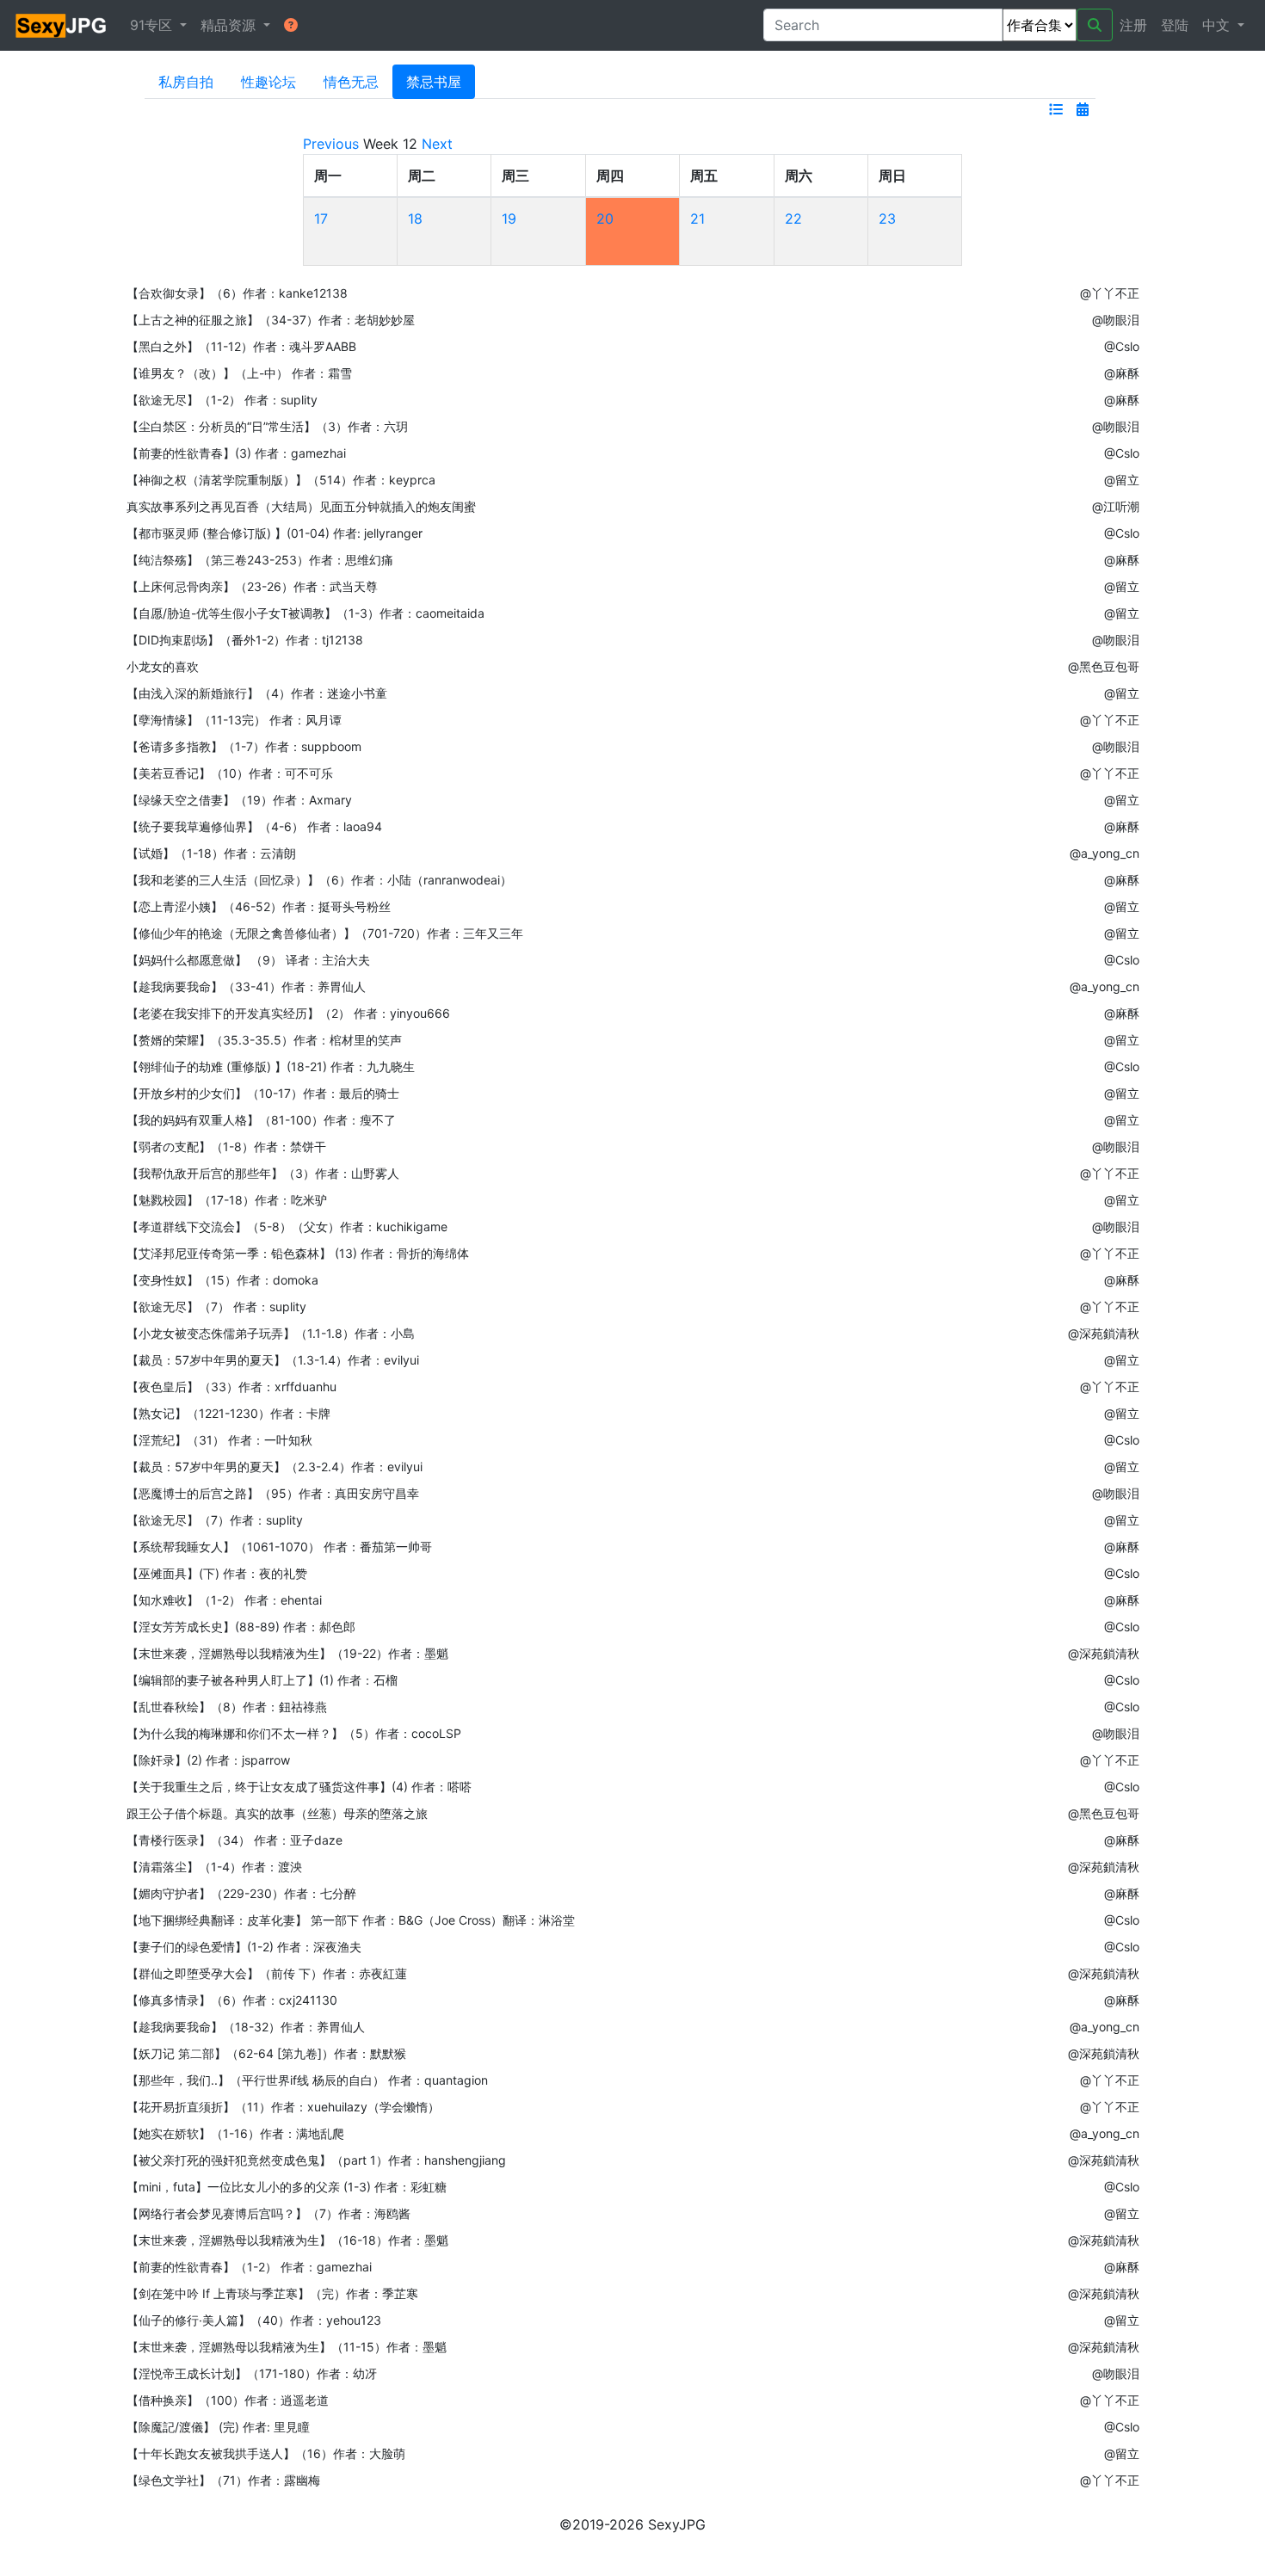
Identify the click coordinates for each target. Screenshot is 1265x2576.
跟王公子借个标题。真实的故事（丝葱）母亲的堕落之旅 (277, 1813)
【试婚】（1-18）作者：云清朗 (211, 853)
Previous (331, 144)
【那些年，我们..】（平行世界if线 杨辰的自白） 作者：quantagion (307, 2080)
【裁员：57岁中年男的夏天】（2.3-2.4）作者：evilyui (275, 1467)
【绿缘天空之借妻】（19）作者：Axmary (239, 800)
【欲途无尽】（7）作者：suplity (215, 1520)
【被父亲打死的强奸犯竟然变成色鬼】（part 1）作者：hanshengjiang (316, 2160)
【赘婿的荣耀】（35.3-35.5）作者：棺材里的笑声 (264, 1040)
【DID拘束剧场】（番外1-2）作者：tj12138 (245, 640)
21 (697, 219)
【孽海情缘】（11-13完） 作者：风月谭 (234, 720)
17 (321, 219)
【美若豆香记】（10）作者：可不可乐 (230, 773)
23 (887, 219)
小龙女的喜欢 (163, 666)
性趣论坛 (268, 82)
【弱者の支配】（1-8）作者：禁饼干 (226, 1146)
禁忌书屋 (434, 82)
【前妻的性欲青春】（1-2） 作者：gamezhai (249, 2267)
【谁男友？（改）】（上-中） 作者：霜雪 (239, 373)
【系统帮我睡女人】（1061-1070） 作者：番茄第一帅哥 (279, 1547)
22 (793, 219)
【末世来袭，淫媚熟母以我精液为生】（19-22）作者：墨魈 (287, 1653)
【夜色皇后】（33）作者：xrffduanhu (231, 1387)
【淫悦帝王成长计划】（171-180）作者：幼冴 (252, 2373)
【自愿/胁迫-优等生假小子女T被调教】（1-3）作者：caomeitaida (305, 613)
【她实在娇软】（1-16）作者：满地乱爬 (235, 2133)
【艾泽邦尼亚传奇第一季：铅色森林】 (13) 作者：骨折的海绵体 (298, 1253)
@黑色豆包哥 (1104, 666)
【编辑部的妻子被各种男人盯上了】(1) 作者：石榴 (262, 1680)
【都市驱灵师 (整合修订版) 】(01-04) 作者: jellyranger (275, 533)
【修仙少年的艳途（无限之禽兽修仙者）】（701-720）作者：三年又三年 (325, 933)
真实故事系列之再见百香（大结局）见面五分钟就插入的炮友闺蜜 (301, 506)
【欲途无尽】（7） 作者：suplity (216, 1306)
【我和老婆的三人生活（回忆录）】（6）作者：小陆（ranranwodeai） (319, 880)
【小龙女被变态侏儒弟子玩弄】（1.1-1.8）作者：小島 (271, 1333)
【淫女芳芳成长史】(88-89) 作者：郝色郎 (241, 1627)
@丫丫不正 (1110, 293)
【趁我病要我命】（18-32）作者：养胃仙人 (246, 2027)
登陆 (1175, 25)
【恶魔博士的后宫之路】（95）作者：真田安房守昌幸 (273, 1493)
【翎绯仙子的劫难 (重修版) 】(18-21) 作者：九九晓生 (271, 1066)
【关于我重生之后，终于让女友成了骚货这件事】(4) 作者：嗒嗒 (299, 1787)
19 (509, 219)
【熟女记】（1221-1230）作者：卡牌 (228, 1413)
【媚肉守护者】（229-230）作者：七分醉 (241, 1893)
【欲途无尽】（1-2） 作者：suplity (222, 400)
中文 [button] (1218, 25)
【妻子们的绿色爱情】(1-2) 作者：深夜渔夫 (244, 1947)
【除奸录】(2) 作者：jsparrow (208, 1760)
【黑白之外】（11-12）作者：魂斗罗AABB (241, 346)
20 (605, 219)
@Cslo (1122, 346)
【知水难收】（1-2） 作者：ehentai (224, 1600)
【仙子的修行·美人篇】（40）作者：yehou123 (254, 2320)
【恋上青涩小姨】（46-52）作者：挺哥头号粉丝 (259, 906)
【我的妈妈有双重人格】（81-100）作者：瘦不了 (261, 1120)
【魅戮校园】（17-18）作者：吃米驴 (227, 1200)
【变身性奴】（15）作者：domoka (222, 1280)
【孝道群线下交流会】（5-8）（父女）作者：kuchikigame (287, 1226)
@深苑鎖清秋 (1104, 1333)
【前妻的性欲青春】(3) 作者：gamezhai (236, 453)
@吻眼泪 (1116, 320)
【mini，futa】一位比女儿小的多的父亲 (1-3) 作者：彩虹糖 (287, 2187)
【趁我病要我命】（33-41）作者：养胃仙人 (246, 986)
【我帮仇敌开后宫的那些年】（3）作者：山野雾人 (263, 1173)
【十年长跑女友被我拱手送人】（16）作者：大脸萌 (266, 2453)
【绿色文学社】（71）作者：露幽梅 (223, 2480)
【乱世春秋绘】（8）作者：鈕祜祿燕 (227, 1707)
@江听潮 (1116, 506)
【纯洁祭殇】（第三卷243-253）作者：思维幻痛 (260, 560)
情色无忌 (351, 82)
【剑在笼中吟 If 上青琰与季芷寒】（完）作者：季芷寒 (272, 2293)
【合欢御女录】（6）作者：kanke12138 (237, 293)
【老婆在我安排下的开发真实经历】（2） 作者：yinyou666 (288, 1013)
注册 (1133, 25)
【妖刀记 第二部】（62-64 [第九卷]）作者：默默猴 (266, 2053)
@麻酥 (1122, 373)
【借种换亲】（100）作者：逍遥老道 (228, 2400)
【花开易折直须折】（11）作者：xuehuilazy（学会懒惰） (283, 2107)
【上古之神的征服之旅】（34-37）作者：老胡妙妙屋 (271, 320)
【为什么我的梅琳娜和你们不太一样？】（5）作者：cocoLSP (294, 1733)
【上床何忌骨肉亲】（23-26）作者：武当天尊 (252, 586)
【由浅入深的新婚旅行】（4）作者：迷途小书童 (257, 693)
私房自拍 (186, 82)
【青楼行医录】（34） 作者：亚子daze (234, 1840)
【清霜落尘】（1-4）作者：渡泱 (214, 1867)
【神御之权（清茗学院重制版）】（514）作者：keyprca (281, 480)
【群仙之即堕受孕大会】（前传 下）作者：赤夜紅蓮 (267, 1973)
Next (437, 144)
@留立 (1122, 480)
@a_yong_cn (1105, 853)
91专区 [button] (153, 25)
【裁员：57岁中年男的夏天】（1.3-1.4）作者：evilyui (273, 1360)
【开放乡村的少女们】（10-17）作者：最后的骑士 (263, 1093)
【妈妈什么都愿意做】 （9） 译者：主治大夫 (248, 960)
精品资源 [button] (230, 25)
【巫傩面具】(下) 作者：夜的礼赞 (217, 1573)
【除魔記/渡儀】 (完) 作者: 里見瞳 (218, 2427)
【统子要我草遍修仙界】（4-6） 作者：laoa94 (254, 826)
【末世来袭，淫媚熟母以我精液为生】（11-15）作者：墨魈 (287, 2347)
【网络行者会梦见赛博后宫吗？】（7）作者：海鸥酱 (268, 2213)
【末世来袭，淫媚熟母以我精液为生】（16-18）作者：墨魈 (287, 2240)
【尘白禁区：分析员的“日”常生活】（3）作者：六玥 (267, 426)
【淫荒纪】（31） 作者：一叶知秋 (219, 1440)
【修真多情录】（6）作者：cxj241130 (232, 2000)
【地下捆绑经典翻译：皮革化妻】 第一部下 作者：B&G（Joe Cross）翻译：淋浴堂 (351, 1920)
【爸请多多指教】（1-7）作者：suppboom (244, 746)
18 (415, 219)
